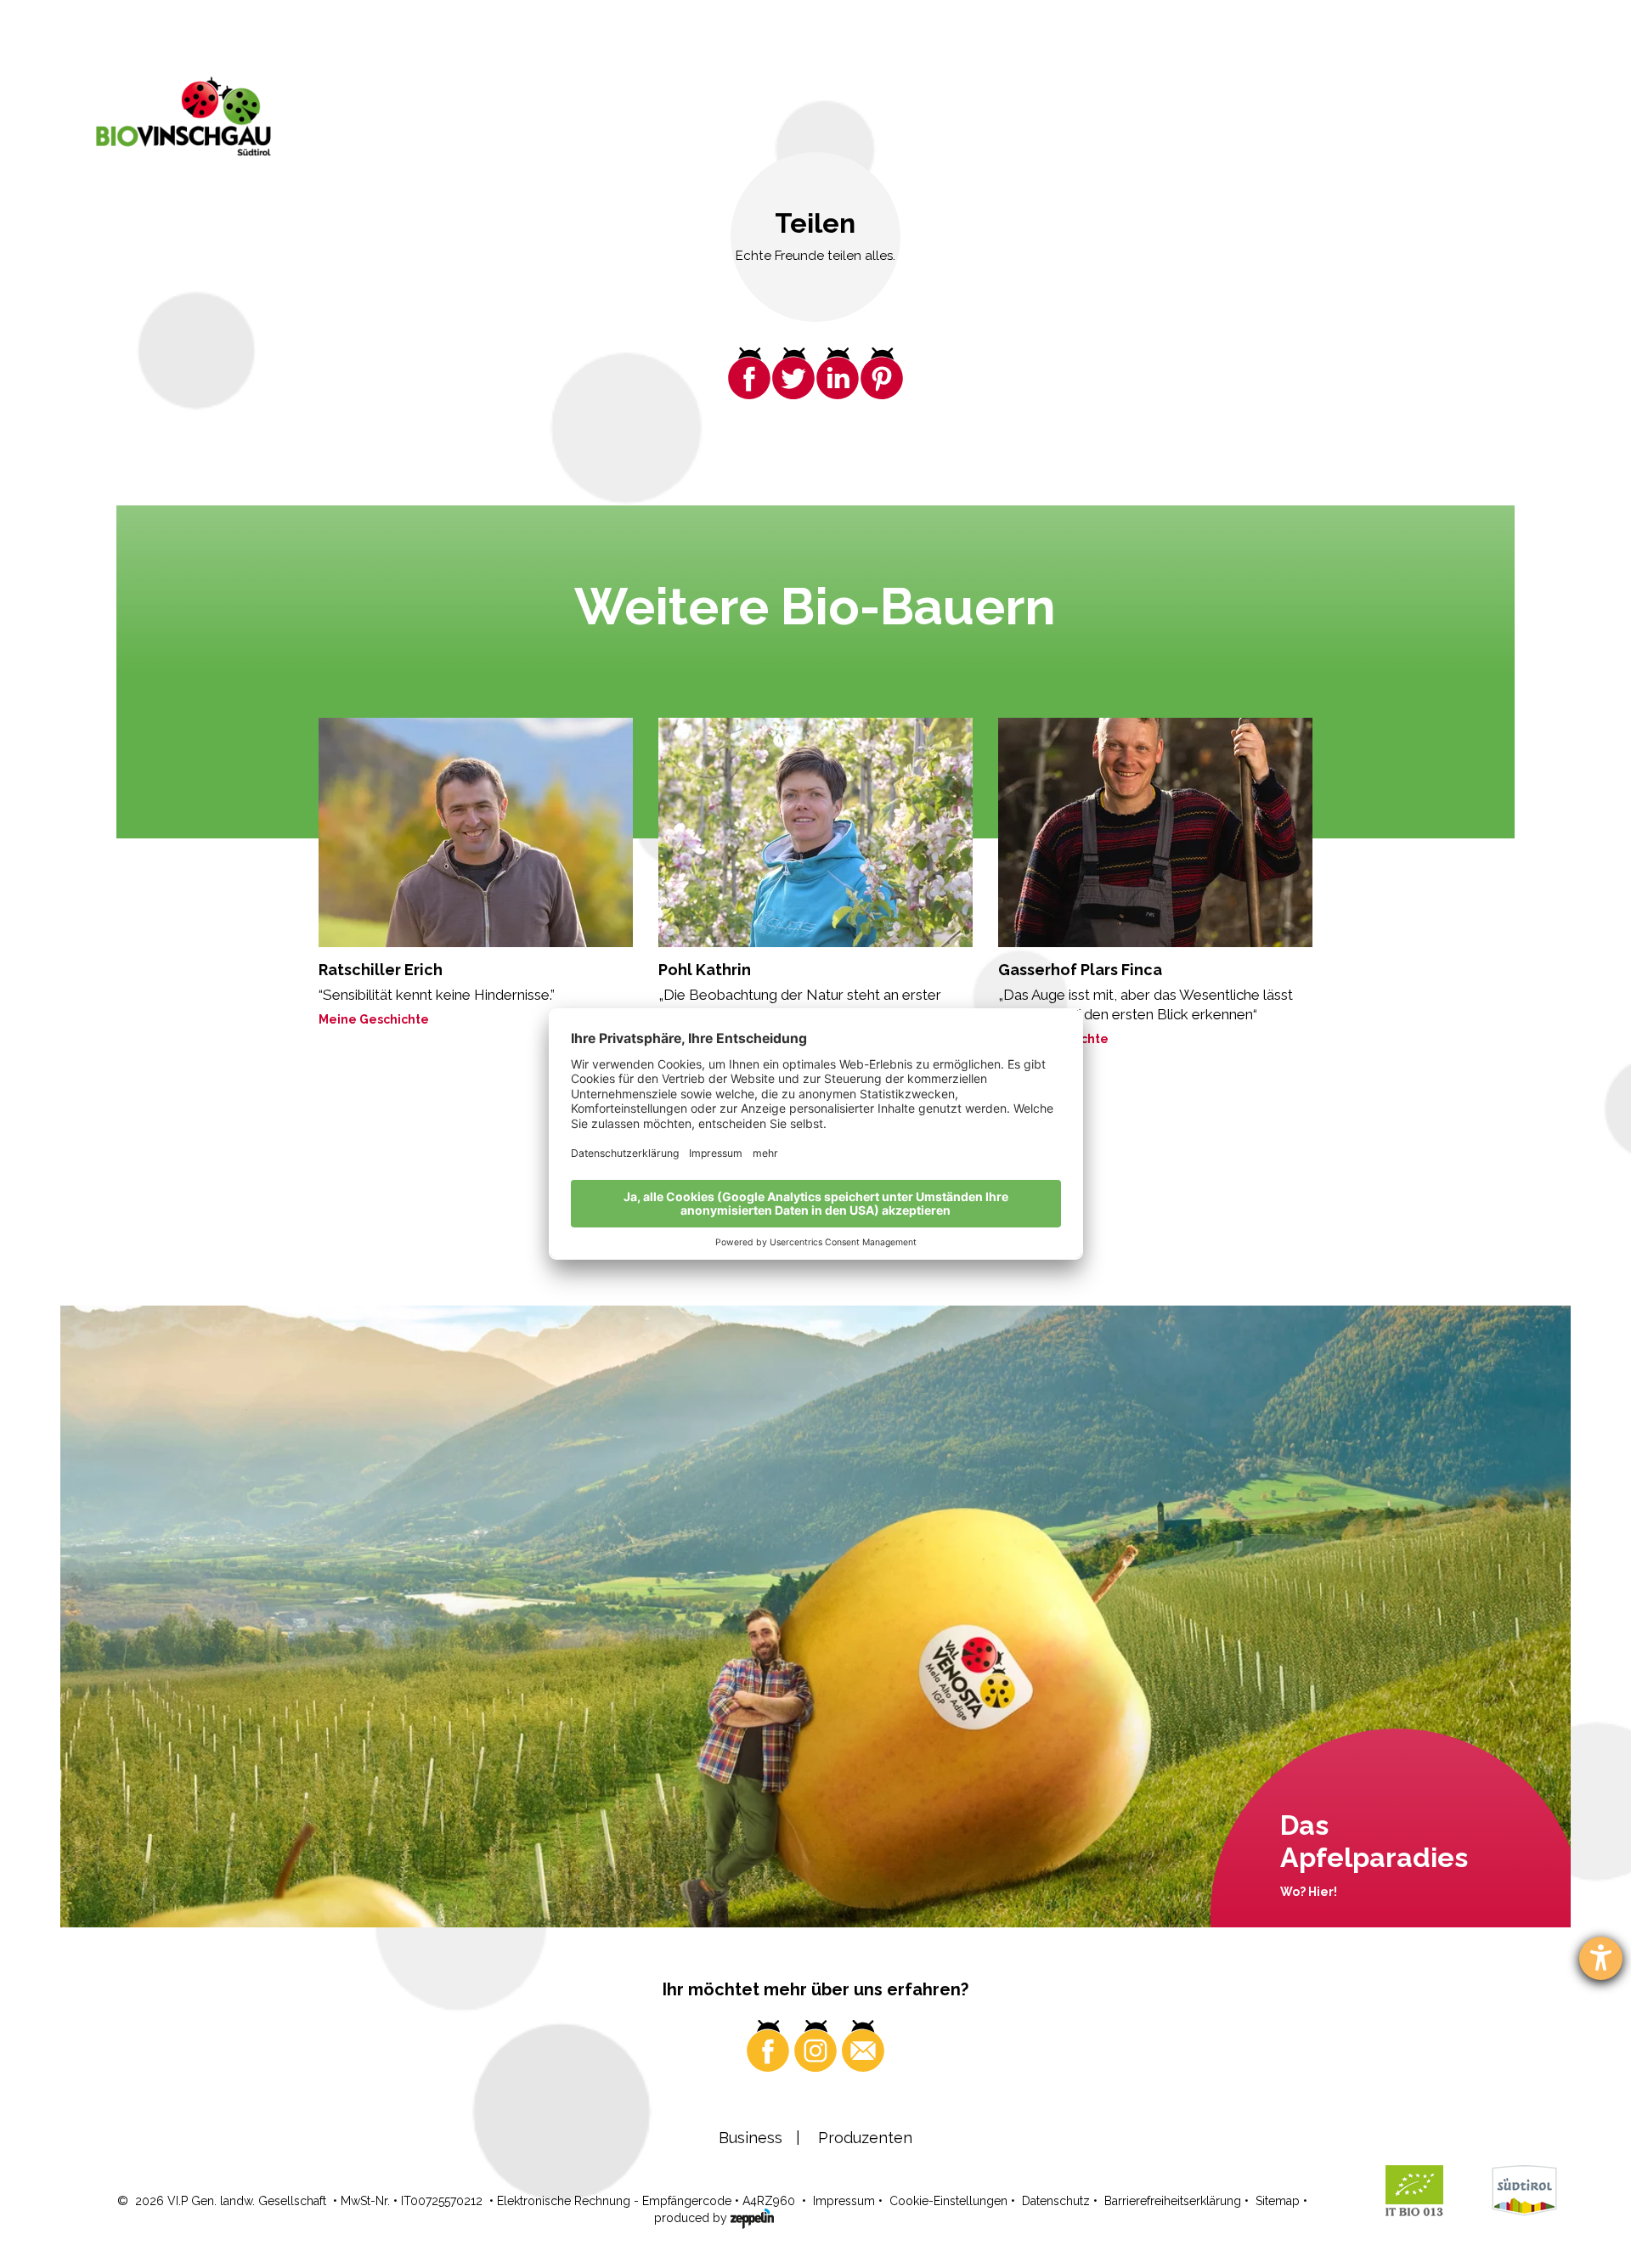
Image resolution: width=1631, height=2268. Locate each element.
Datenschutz (1056, 2201)
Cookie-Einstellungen (948, 2201)
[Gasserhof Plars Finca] (1155, 832)
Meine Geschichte (374, 1019)
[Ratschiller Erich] (476, 832)
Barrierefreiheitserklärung (1173, 2201)
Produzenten (865, 2138)
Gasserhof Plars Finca (1080, 970)
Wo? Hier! (1309, 1892)
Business (751, 2138)
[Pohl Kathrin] (815, 832)
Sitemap (1278, 2201)
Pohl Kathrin (705, 970)
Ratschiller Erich (381, 970)
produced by (692, 2218)
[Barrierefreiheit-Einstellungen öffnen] (1601, 1958)
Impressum (844, 2201)
